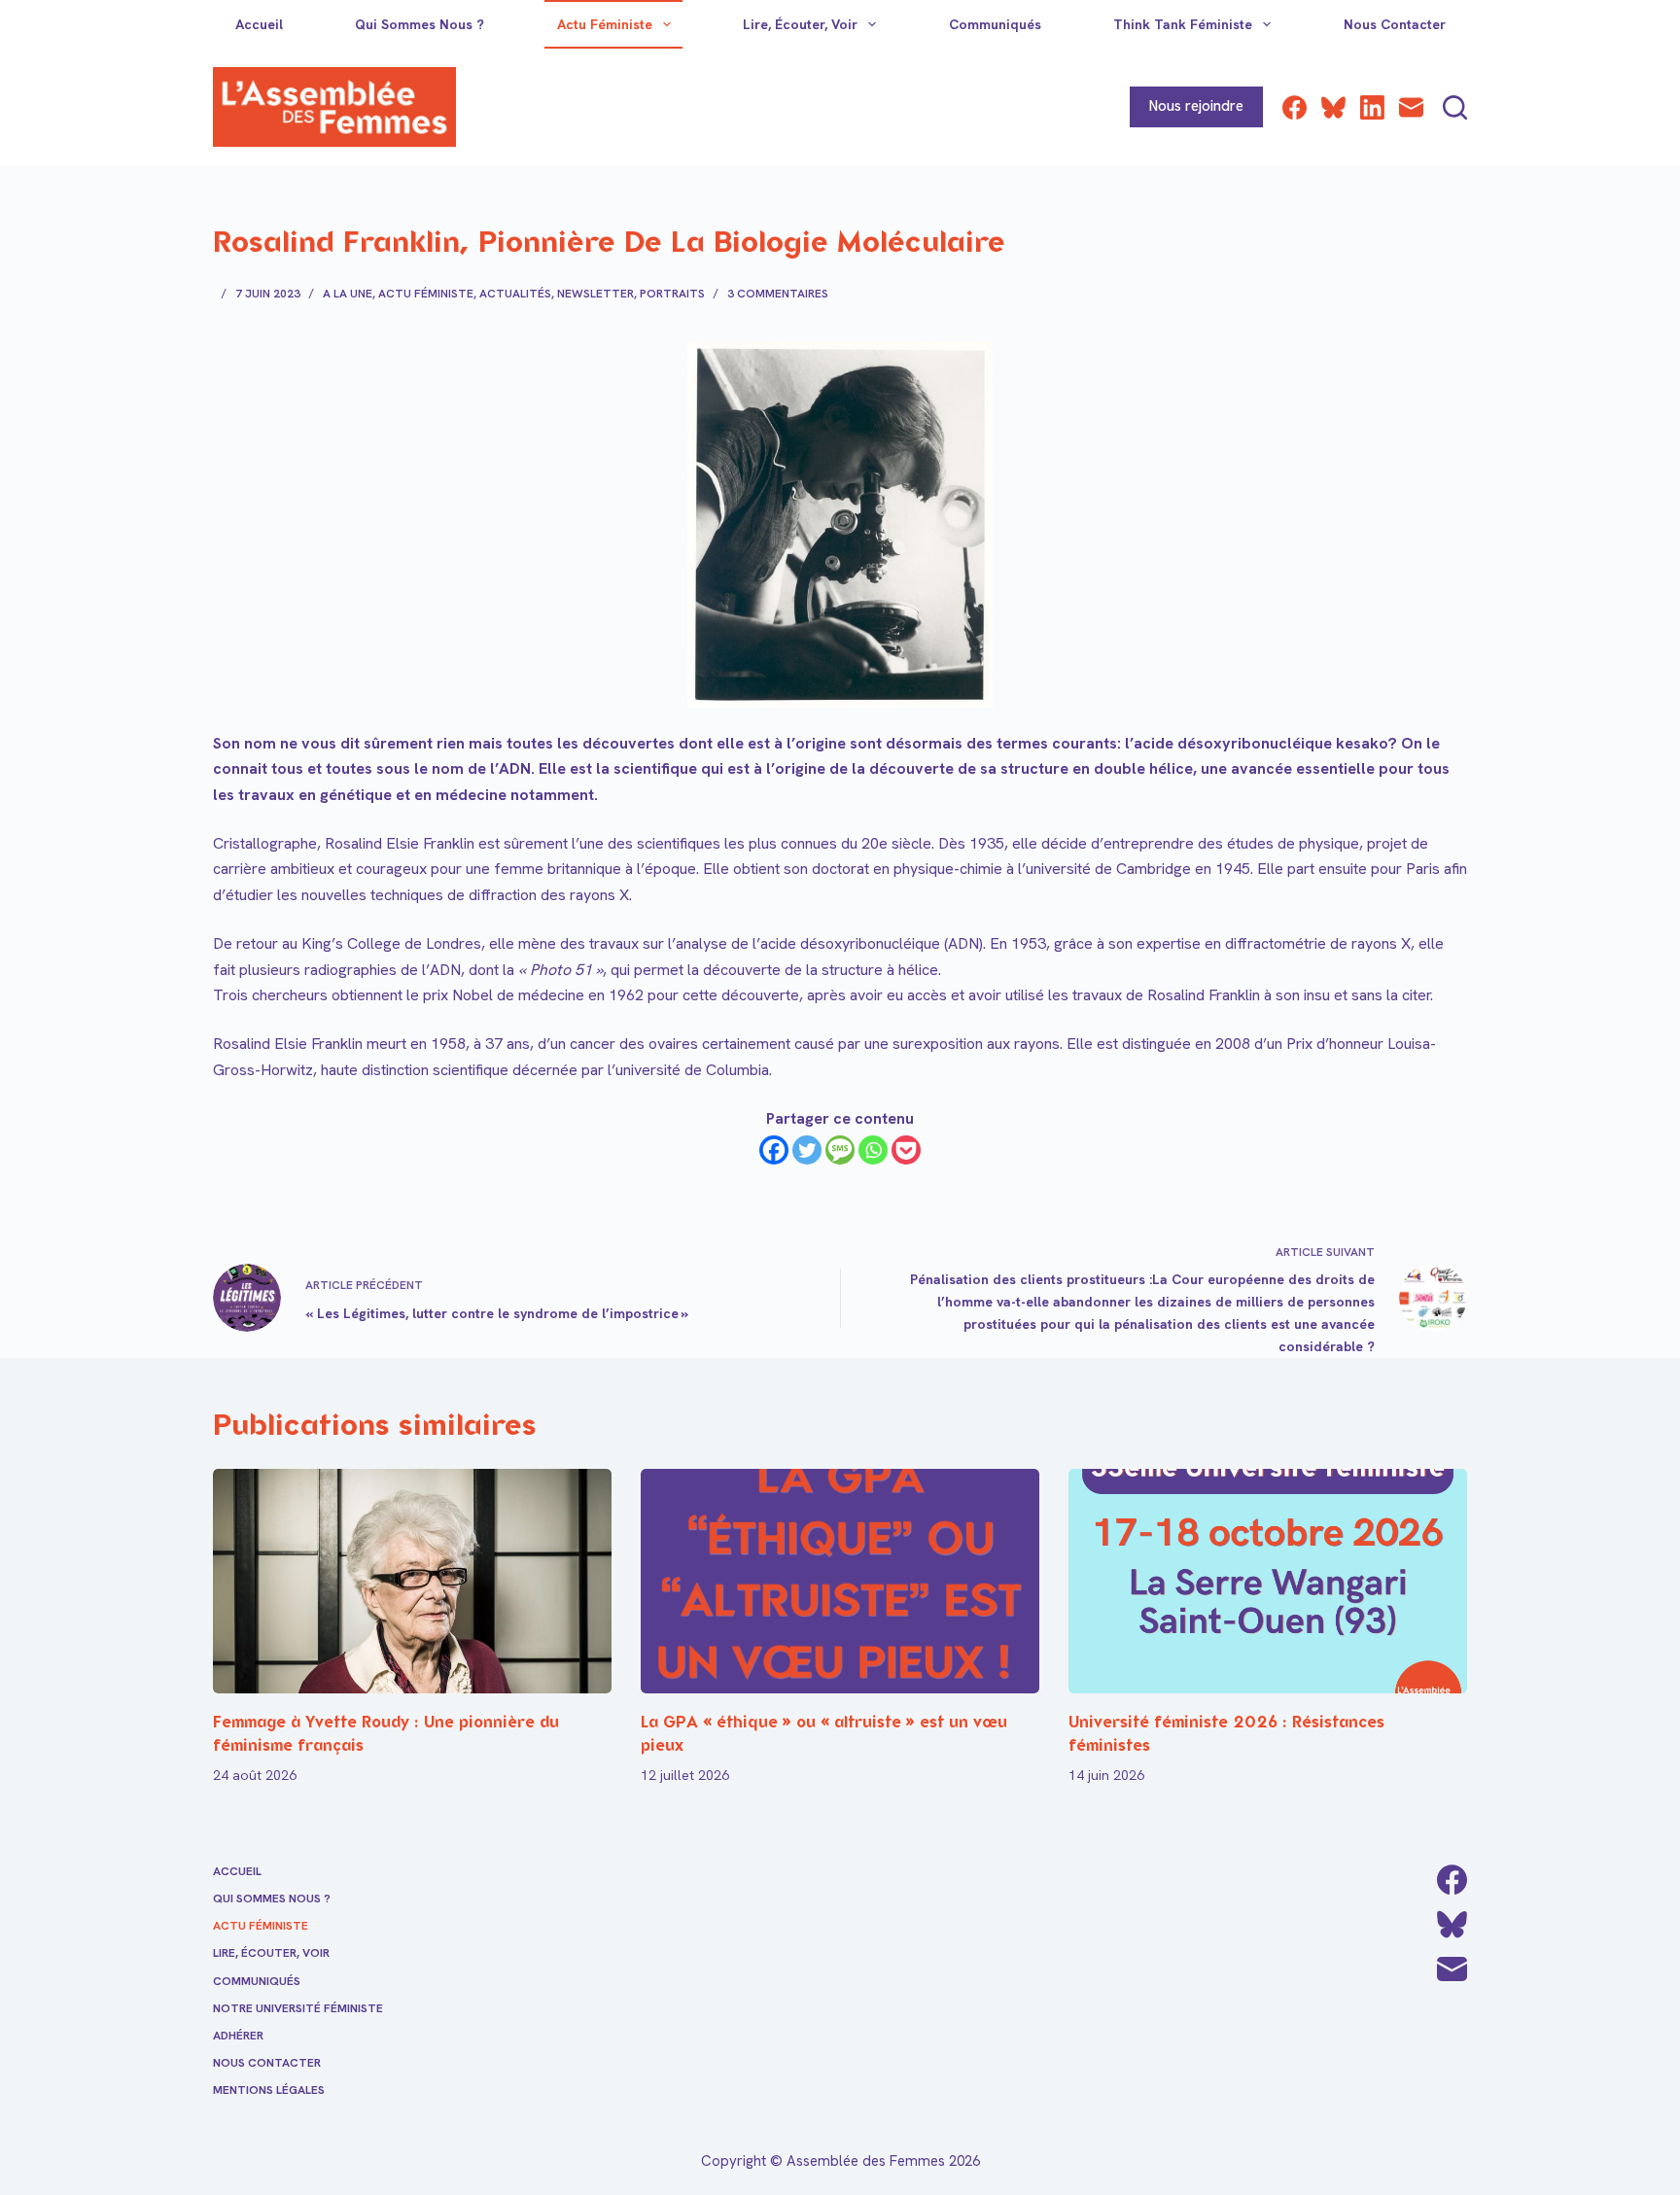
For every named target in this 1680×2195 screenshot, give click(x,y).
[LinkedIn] (1372, 107)
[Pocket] (906, 1150)
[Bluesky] (1333, 107)
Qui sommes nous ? (420, 24)
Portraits (672, 294)
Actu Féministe (605, 24)
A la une (348, 294)
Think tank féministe (1183, 24)
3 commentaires (778, 294)
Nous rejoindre (1196, 106)
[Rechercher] (1455, 107)
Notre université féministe (298, 2009)
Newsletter (595, 294)
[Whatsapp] (873, 1150)
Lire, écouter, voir (800, 24)
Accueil (259, 24)
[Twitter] (807, 1150)
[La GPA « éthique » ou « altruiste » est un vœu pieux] (840, 1581)
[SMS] (840, 1150)
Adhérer (238, 2036)
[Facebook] (1295, 107)
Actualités (515, 294)
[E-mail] (1411, 107)
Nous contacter (1395, 24)
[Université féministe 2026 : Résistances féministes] (1268, 1581)
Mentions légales (269, 2090)
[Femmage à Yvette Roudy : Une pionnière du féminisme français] (412, 1581)
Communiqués (995, 24)
